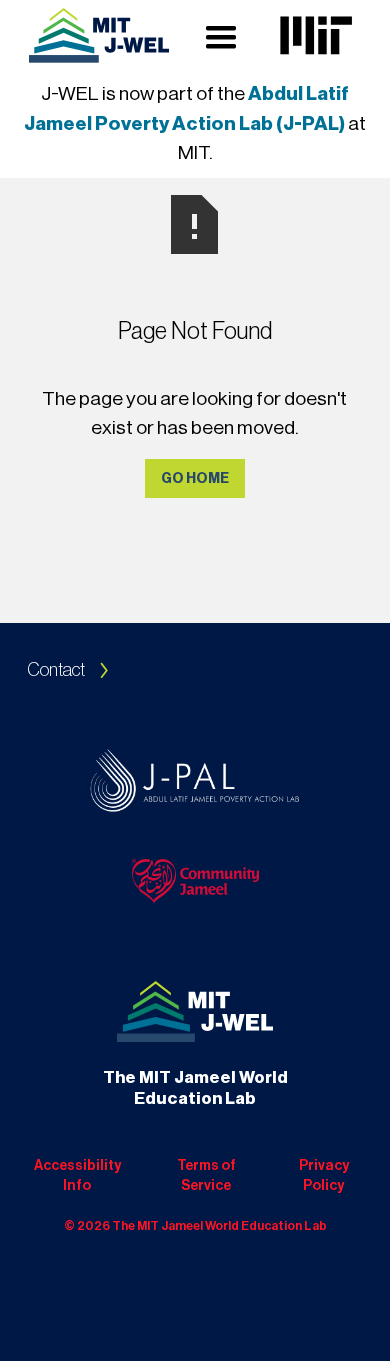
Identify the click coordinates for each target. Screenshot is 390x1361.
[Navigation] (99, 35)
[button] (221, 35)
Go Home (195, 478)
